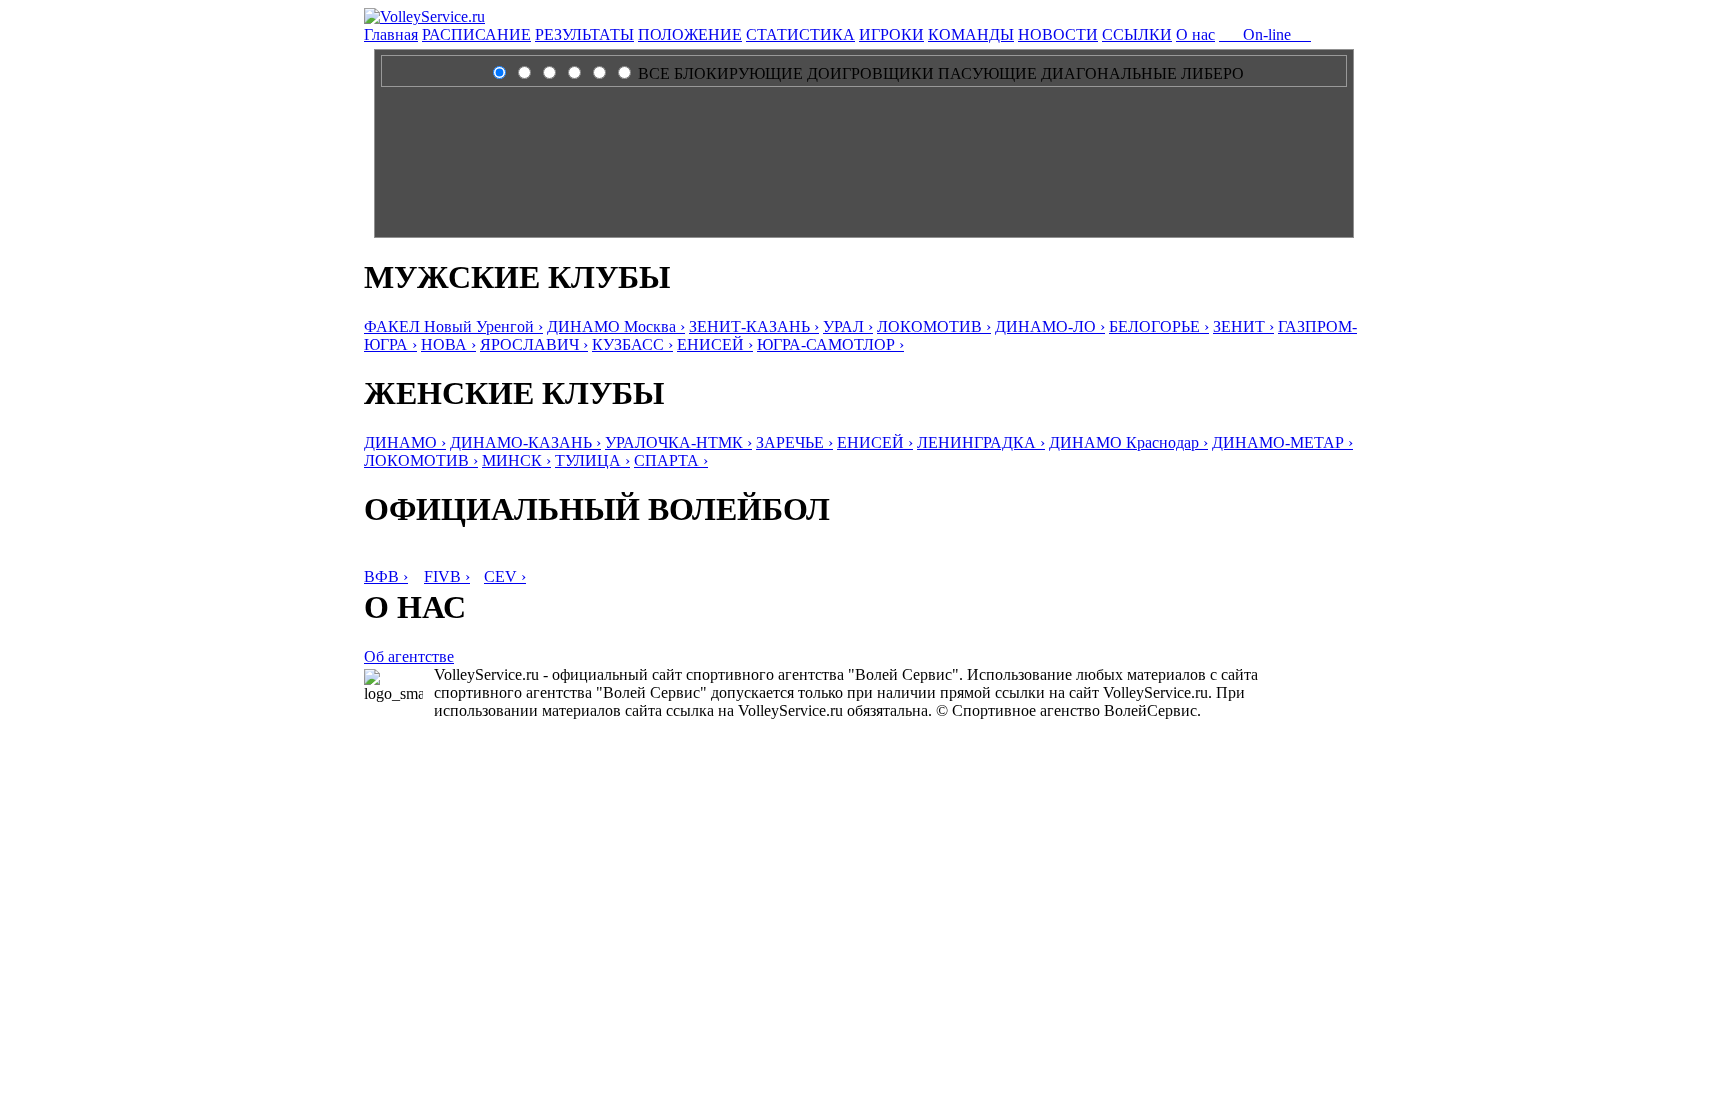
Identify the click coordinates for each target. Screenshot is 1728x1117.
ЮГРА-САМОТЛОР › (830, 344)
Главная (391, 34)
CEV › (505, 576)
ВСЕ (654, 73)
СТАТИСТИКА (800, 34)
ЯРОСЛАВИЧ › (534, 344)
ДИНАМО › (405, 442)
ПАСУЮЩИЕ (987, 73)
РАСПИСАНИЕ (476, 34)
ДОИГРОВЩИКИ (870, 73)
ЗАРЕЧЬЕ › (794, 442)
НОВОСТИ (1058, 34)
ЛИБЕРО (1212, 73)
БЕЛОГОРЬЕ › (1159, 326)
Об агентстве (409, 656)
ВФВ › (386, 576)
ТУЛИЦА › (592, 460)
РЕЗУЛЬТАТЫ (584, 34)
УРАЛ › (848, 326)
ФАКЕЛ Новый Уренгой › (453, 326)
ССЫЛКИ (1137, 34)
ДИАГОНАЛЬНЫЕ (1109, 73)
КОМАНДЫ (971, 34)
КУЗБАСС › (632, 344)
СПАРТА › (671, 460)
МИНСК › (516, 460)
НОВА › (448, 344)
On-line (1265, 34)
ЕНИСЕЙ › (715, 344)
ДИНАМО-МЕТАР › (1282, 442)
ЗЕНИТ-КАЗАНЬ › (754, 326)
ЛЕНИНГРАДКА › (981, 442)
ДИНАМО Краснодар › (1128, 442)
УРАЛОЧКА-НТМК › (678, 442)
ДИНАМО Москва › (616, 326)
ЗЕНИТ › (1243, 326)
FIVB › (447, 576)
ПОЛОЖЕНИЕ (690, 34)
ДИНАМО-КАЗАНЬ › (525, 442)
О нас (1195, 34)
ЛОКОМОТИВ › (934, 326)
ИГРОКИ (891, 34)
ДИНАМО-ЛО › (1050, 326)
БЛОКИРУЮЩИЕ (738, 73)
